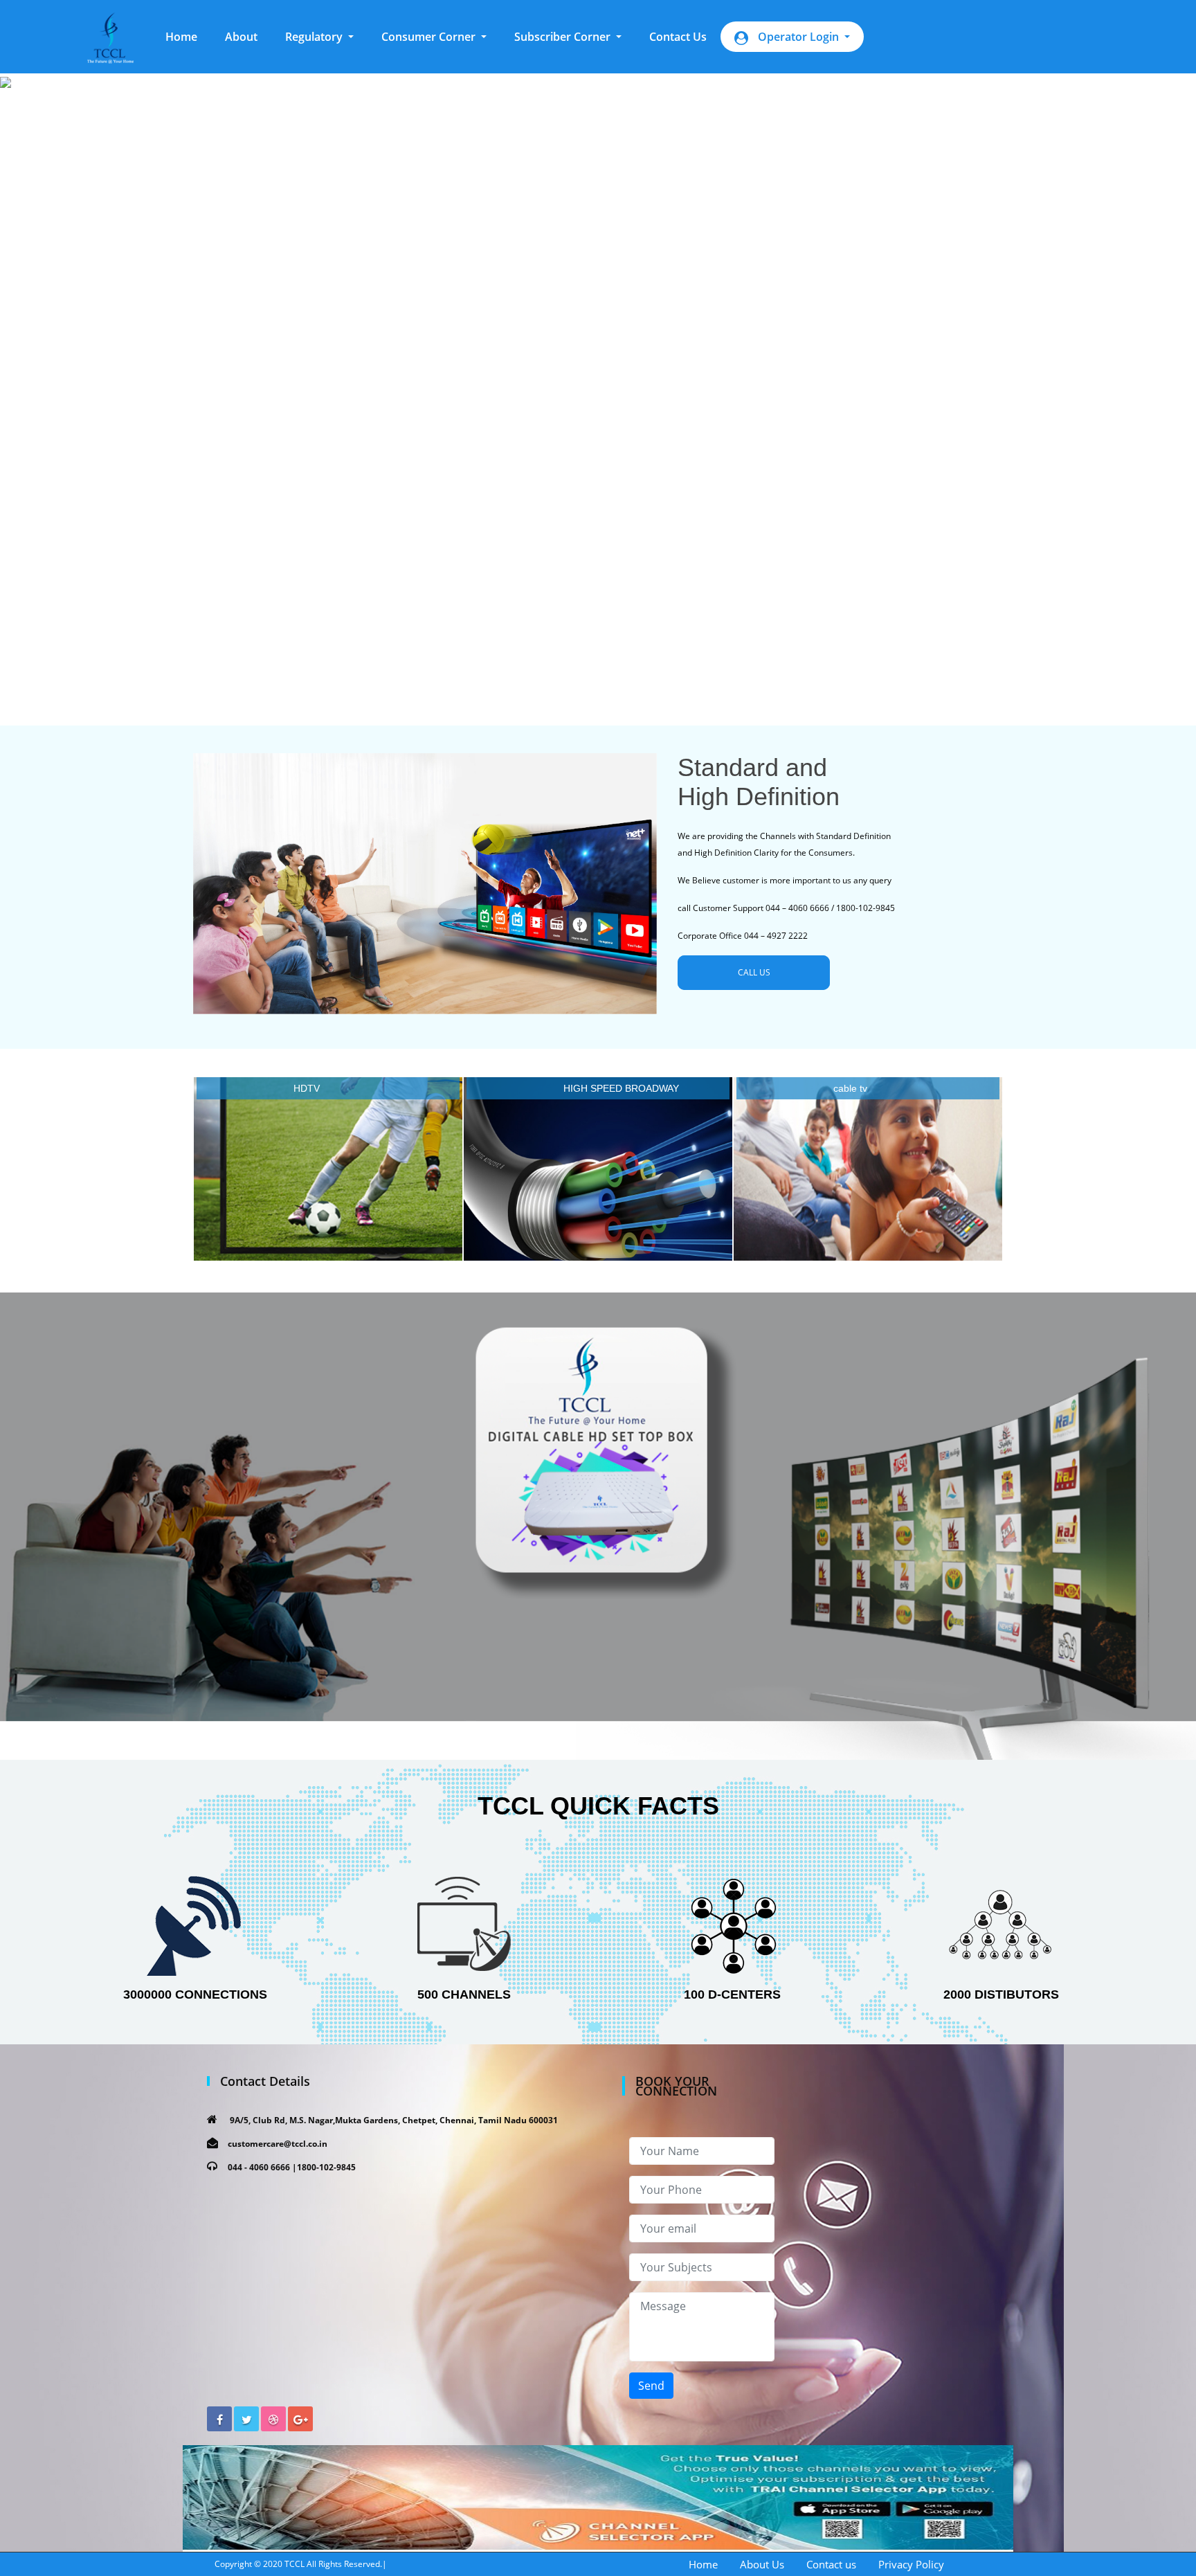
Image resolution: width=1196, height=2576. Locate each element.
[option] (598, 387)
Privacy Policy (911, 2564)
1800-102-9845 (326, 2167)
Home (188, 36)
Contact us (831, 2564)
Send (651, 2386)
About (241, 37)
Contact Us (678, 37)
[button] (319, 37)
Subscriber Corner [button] (564, 37)
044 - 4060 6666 (259, 2167)
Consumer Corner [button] (430, 37)
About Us (762, 2564)
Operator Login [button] (798, 37)
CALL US (754, 972)
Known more (328, 1172)
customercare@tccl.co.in (278, 2144)
